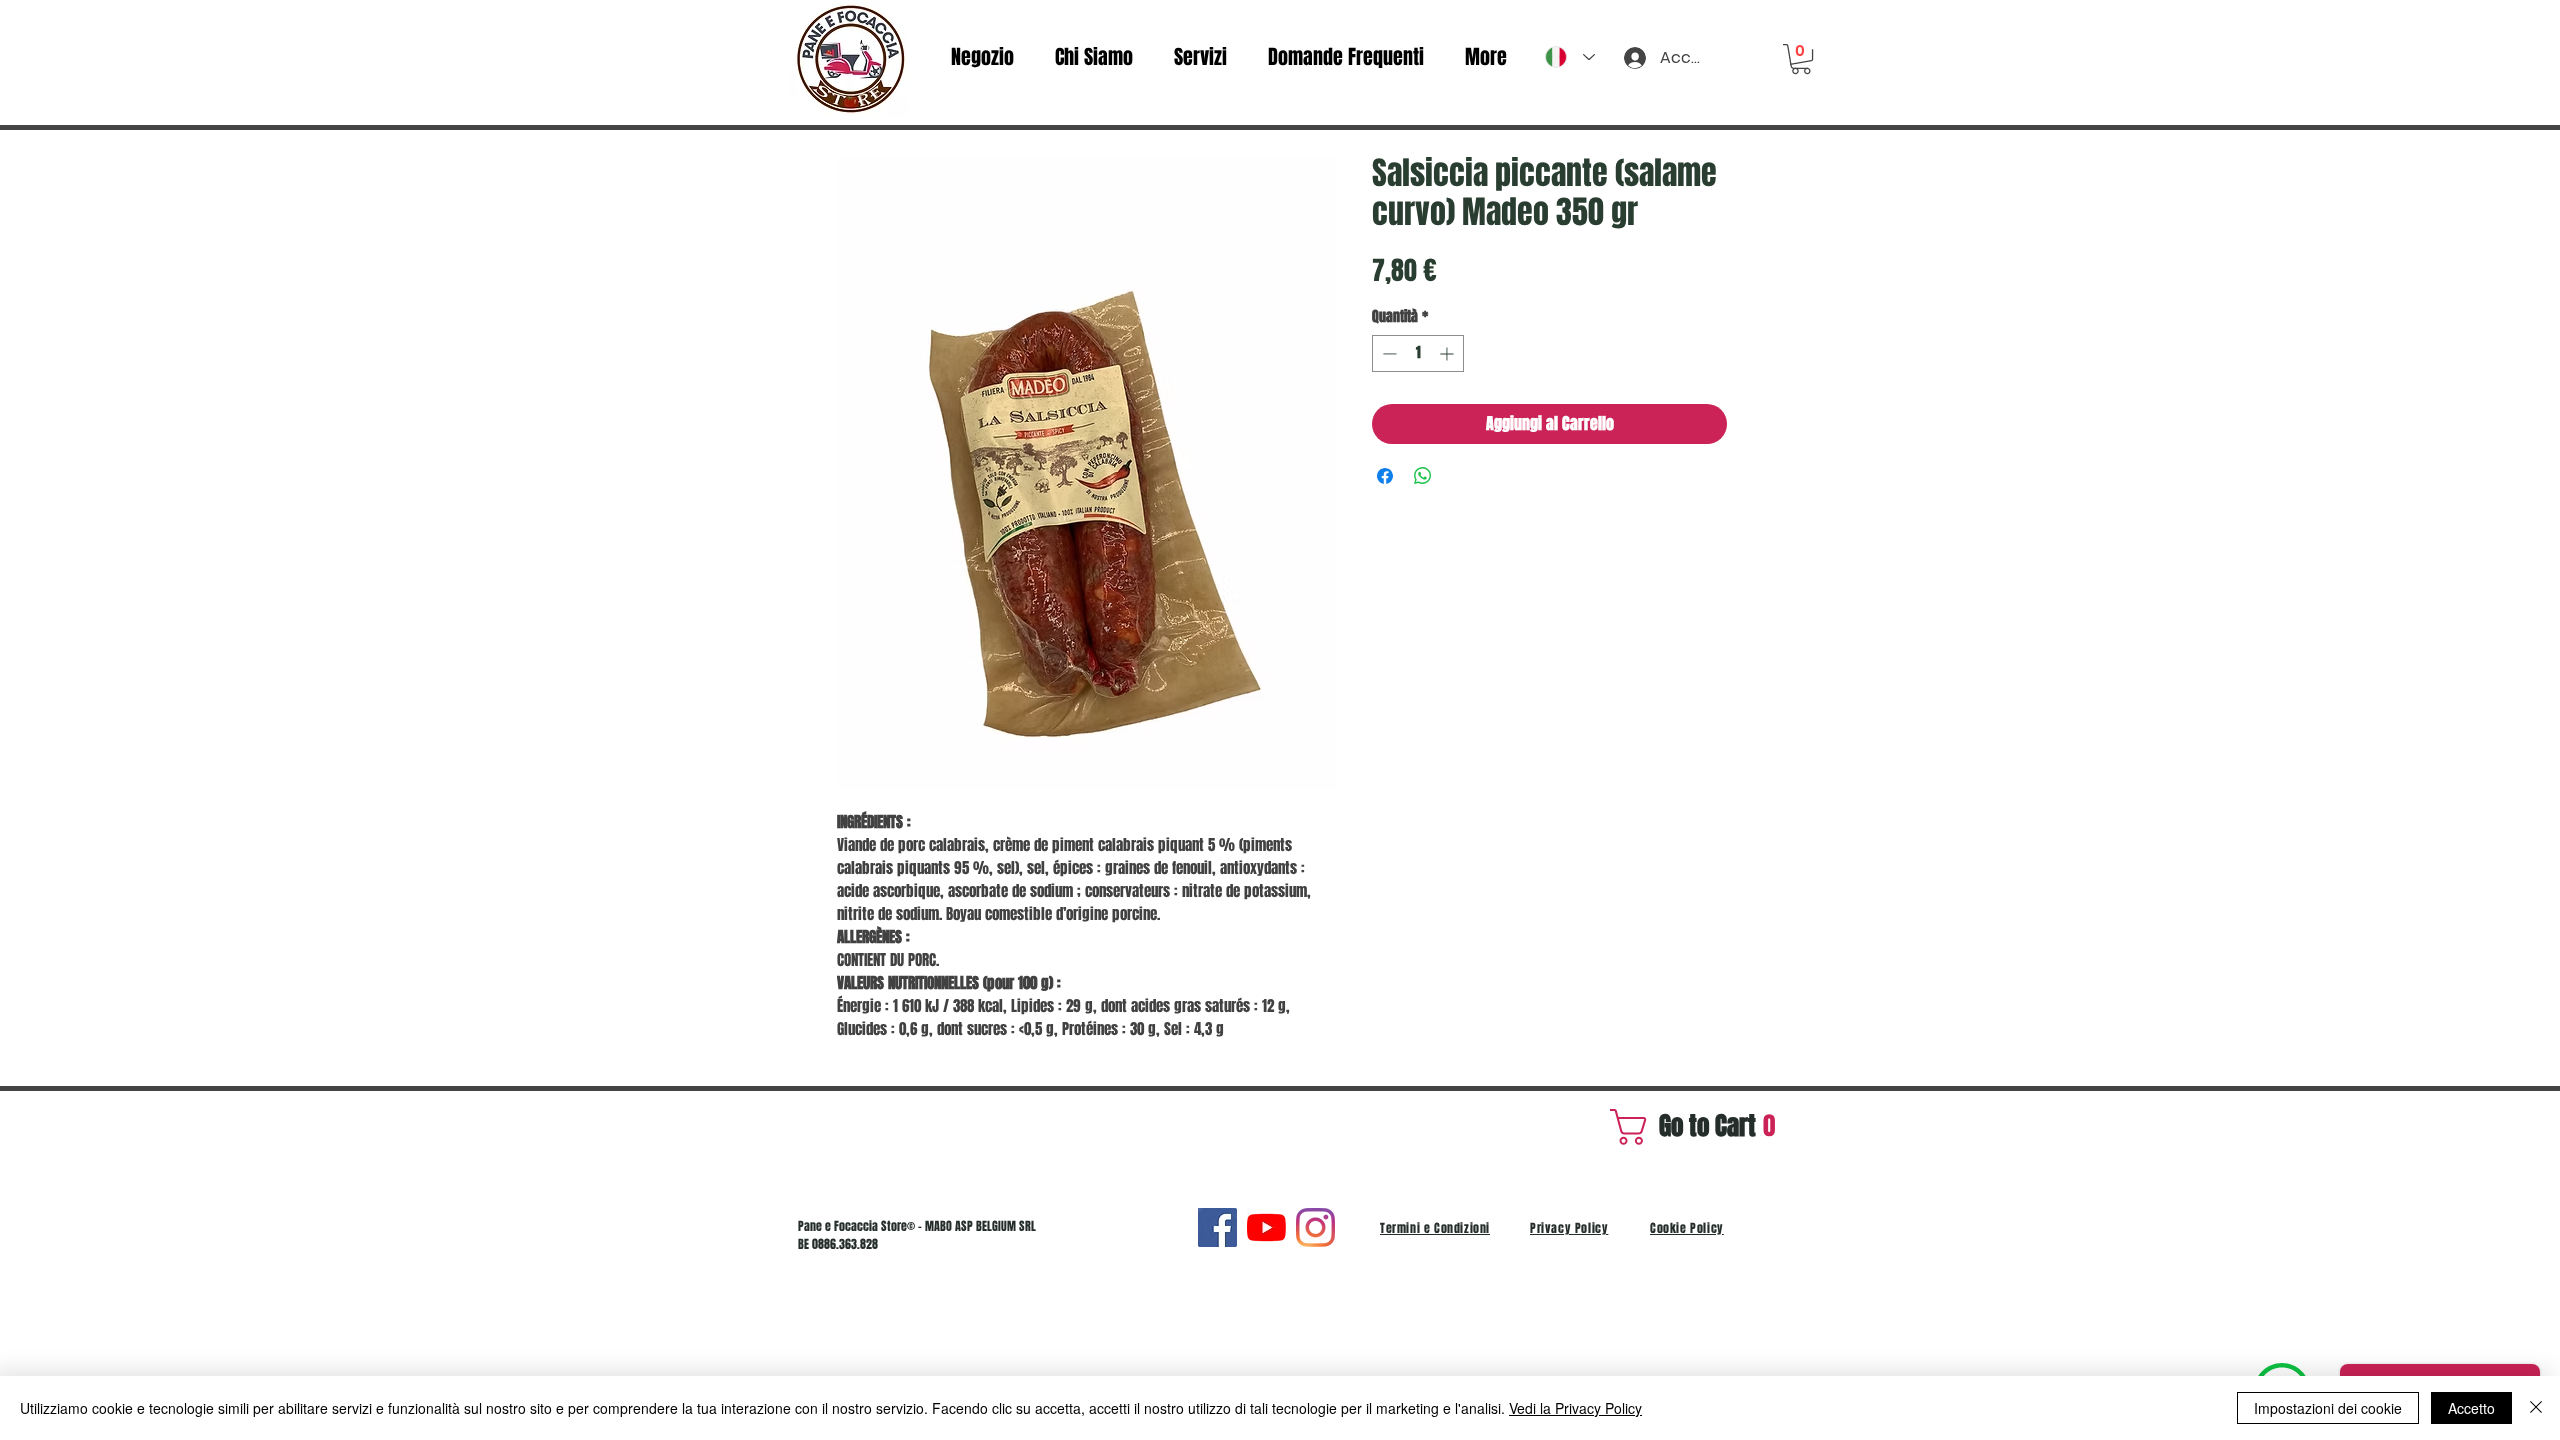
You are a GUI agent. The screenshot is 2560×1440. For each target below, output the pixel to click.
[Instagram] (1315, 1227)
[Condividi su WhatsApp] (1423, 476)
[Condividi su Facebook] (1385, 476)
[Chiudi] (2536, 1408)
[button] (1801, 59)
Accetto (2471, 1408)
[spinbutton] (1418, 353)
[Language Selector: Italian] (1570, 57)
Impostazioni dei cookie (2328, 1408)
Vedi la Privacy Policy (1575, 1408)
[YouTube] (1266, 1227)
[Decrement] (1387, 353)
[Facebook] (1217, 1227)
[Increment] (1448, 353)
